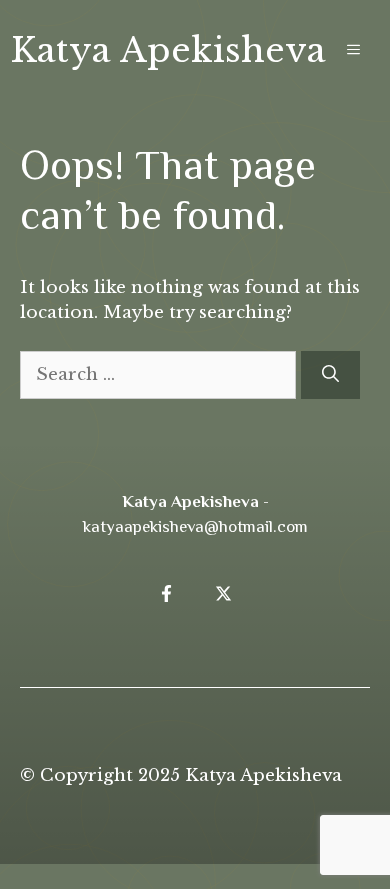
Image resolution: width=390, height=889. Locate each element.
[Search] (330, 375)
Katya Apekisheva (168, 50)
